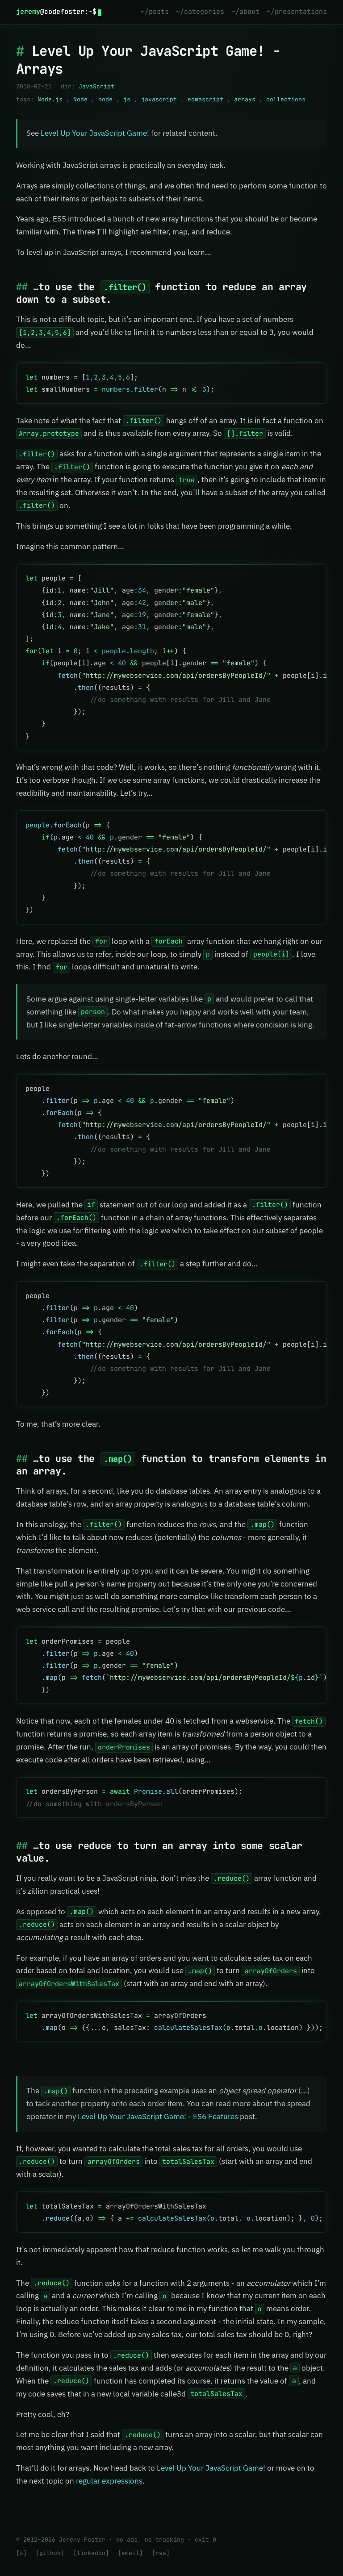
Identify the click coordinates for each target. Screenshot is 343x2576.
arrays (245, 99)
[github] (50, 2553)
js (127, 99)
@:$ (56, 12)
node (105, 99)
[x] (21, 2553)
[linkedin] (91, 2553)
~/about (245, 12)
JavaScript (96, 86)
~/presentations (297, 12)
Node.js (50, 99)
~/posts (155, 12)
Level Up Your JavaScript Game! (95, 133)
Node (80, 99)
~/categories (200, 12)
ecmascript (205, 99)
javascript (159, 99)
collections (286, 99)
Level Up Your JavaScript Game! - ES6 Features (158, 2117)
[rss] (161, 2553)
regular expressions (109, 2481)
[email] (130, 2553)
